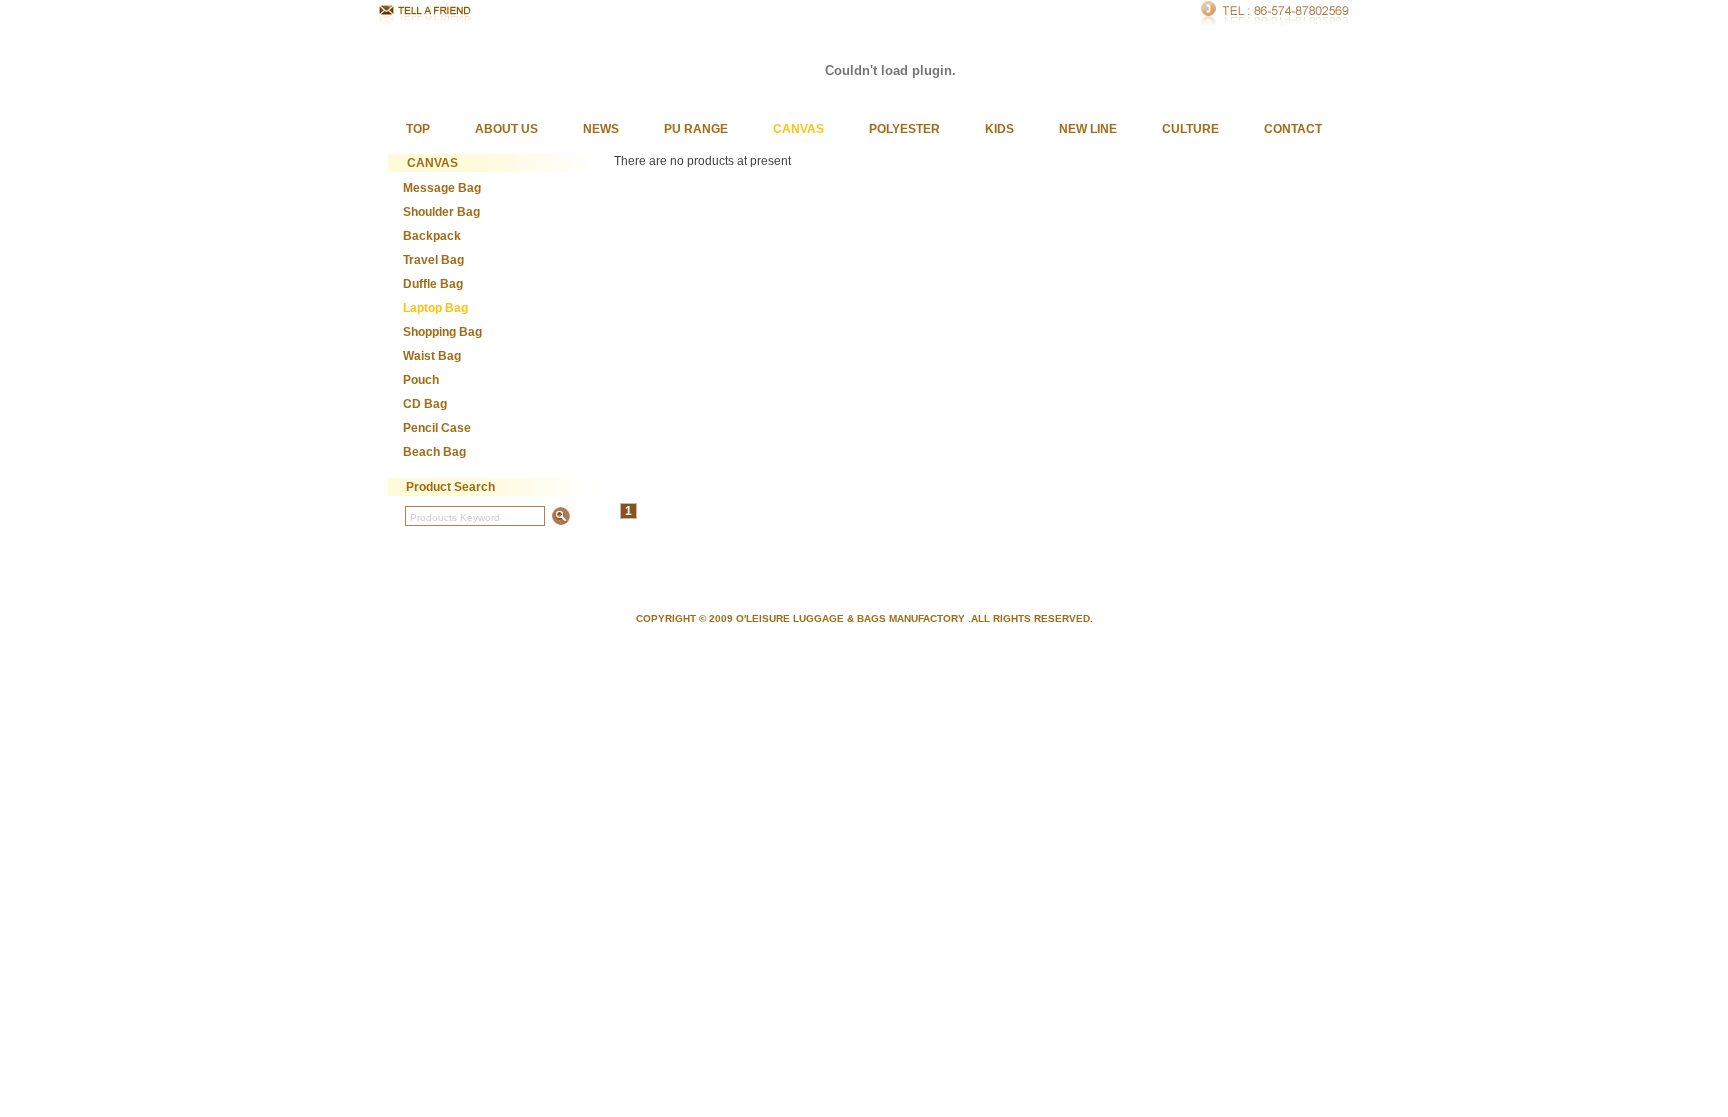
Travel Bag (433, 260)
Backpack (432, 236)
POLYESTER (904, 129)
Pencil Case (437, 428)
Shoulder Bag (441, 212)
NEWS (601, 129)
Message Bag (442, 188)
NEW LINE (1088, 129)
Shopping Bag (442, 332)
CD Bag (425, 404)
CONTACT (1293, 129)
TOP (418, 129)
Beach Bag (434, 452)
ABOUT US (506, 129)
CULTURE (1190, 129)
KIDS (999, 129)
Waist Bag (432, 356)
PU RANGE (696, 129)
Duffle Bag (433, 284)
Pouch (421, 380)
